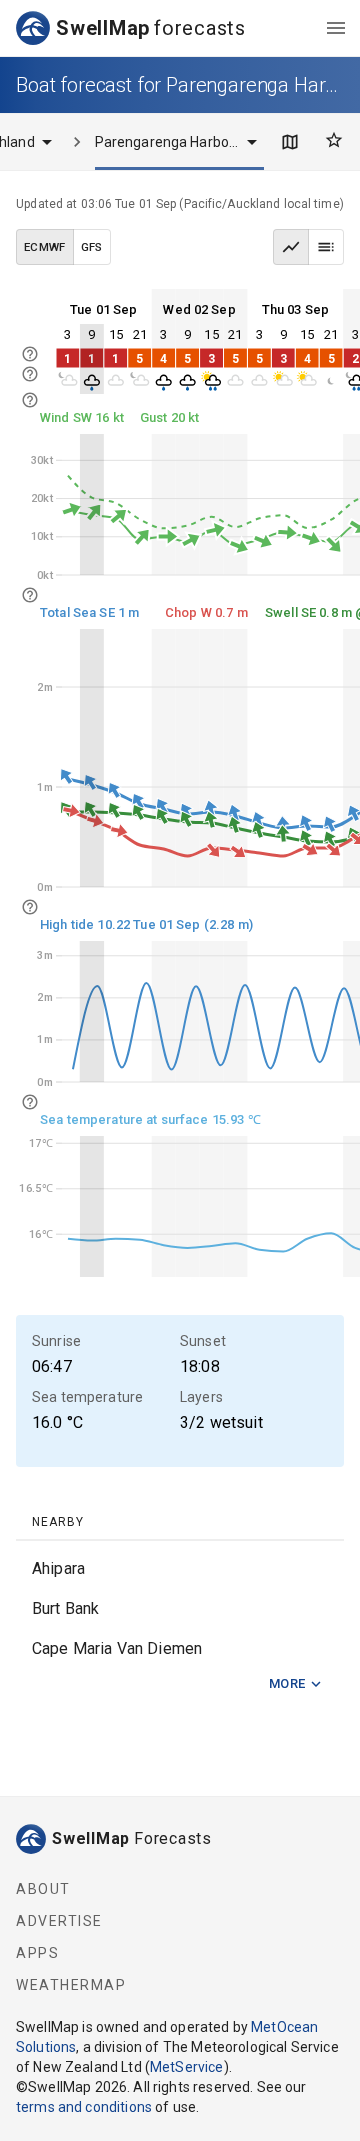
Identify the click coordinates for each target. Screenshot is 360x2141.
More (287, 1683)
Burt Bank (65, 1608)
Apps (37, 1953)
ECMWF (45, 247)
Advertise (59, 1921)
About (43, 1889)
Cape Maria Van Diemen (117, 1648)
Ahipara (58, 1568)
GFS (92, 247)
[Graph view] (291, 247)
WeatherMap (71, 1985)
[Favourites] (334, 140)
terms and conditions (84, 2107)
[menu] (336, 28)
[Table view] (326, 247)
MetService (187, 2067)
